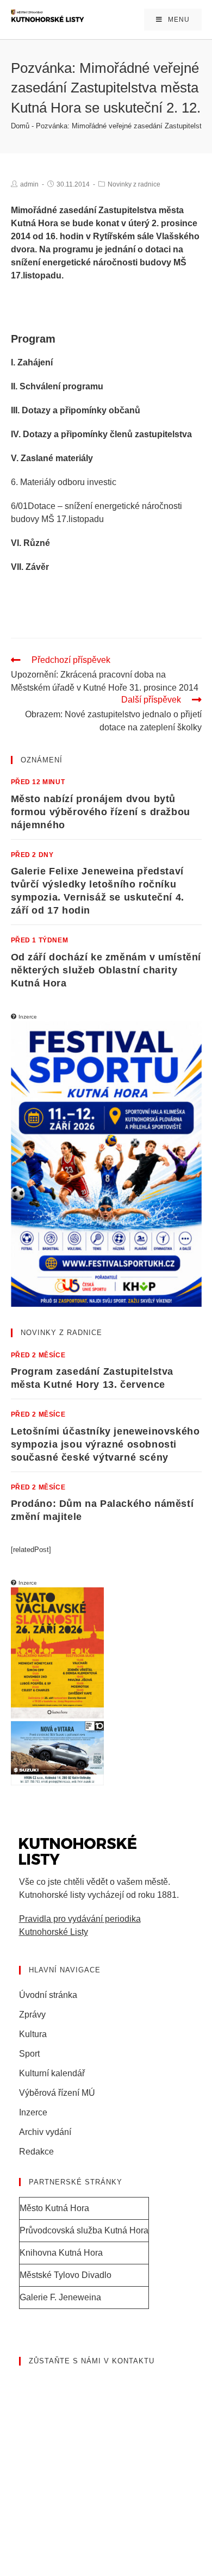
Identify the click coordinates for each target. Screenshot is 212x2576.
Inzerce (33, 2112)
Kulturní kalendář (52, 2073)
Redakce (36, 2152)
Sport (29, 2054)
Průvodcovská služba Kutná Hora (84, 2230)
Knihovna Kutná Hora (61, 2253)
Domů (20, 126)
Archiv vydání (45, 2132)
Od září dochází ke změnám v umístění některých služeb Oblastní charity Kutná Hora (106, 970)
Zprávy (32, 2015)
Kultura (33, 2034)
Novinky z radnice (134, 184)
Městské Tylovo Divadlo (66, 2275)
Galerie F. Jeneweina (60, 2297)
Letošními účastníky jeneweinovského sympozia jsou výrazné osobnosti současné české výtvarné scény (105, 1444)
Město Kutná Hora (54, 2208)
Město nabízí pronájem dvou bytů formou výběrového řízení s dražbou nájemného (101, 812)
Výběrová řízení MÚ (57, 2093)
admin (29, 184)
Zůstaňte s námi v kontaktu (92, 2361)
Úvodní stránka (48, 1995)
